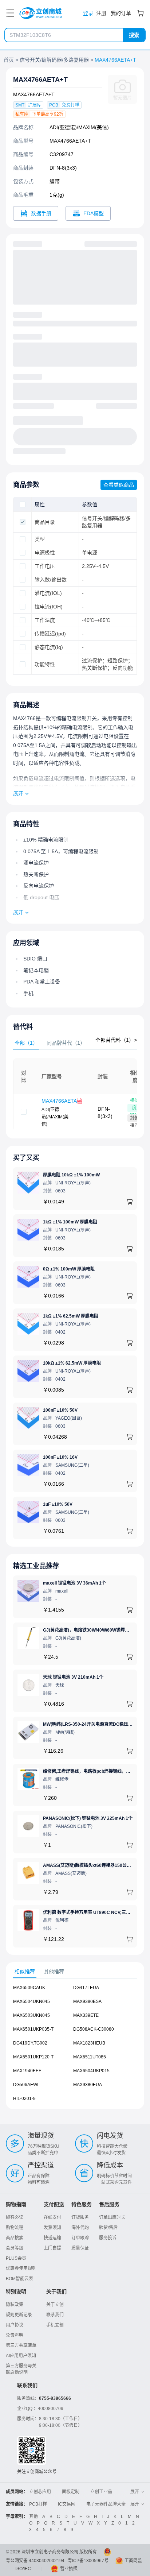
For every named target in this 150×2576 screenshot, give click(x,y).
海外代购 (80, 2228)
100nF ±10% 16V (60, 1457)
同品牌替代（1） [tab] (66, 1043)
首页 (9, 60)
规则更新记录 (19, 2315)
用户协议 (15, 2325)
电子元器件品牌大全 (106, 2504)
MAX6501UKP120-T (33, 2057)
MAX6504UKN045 (31, 2001)
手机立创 (55, 2325)
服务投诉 (108, 2238)
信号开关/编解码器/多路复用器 (54, 60)
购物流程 (15, 2228)
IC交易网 (67, 2504)
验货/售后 (108, 2228)
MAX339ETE (86, 2015)
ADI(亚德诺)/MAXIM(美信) (79, 127)
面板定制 (71, 2492)
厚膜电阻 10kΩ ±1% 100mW (71, 1175)
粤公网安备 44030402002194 (35, 2561)
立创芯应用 (40, 2492)
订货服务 (80, 2217)
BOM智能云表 (19, 2279)
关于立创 (55, 2305)
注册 (101, 13)
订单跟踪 (80, 2238)
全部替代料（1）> (116, 1040)
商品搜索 (15, 2238)
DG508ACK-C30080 (94, 2029)
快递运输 (52, 2238)
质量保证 (80, 2248)
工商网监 (133, 2561)
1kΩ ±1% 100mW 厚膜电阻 (70, 1222)
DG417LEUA (86, 1988)
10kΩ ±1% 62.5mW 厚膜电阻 (72, 1363)
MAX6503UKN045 (31, 2015)
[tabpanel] (75, 1095)
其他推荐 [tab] (54, 1972)
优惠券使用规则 (21, 2268)
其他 (33, 2517)
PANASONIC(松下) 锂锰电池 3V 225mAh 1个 (88, 1818)
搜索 (134, 35)
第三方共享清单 (21, 2345)
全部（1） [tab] (26, 1043)
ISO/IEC (23, 2569)
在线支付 (52, 2217)
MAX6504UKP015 (91, 2071)
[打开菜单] (10, 13)
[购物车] (141, 13)
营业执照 (69, 2569)
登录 (88, 13)
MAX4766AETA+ (61, 1101)
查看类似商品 (119, 485)
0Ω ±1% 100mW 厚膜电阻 (69, 1269)
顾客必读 (15, 2217)
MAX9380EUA (88, 2085)
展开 (18, 793)
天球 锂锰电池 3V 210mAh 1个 (73, 1677)
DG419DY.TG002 (30, 2043)
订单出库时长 (112, 2217)
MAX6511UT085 (90, 2057)
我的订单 (121, 13)
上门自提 (52, 2248)
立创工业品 (101, 2492)
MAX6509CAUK (29, 1988)
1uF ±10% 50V (58, 1504)
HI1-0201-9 (24, 2099)
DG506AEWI (26, 2085)
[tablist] (75, 1043)
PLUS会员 (16, 2258)
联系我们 (55, 2315)
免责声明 (15, 2335)
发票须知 (52, 2228)
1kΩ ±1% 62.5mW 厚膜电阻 (71, 1316)
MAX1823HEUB (89, 2043)
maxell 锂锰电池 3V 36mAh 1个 (74, 1583)
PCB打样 (38, 2504)
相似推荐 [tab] (25, 1972)
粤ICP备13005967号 (88, 2561)
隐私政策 (15, 2305)
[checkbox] (23, 504)
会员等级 (15, 2248)
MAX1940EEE (27, 2071)
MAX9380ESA (87, 2001)
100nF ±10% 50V (60, 1410)
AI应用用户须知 (21, 2356)
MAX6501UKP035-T (33, 2029)
